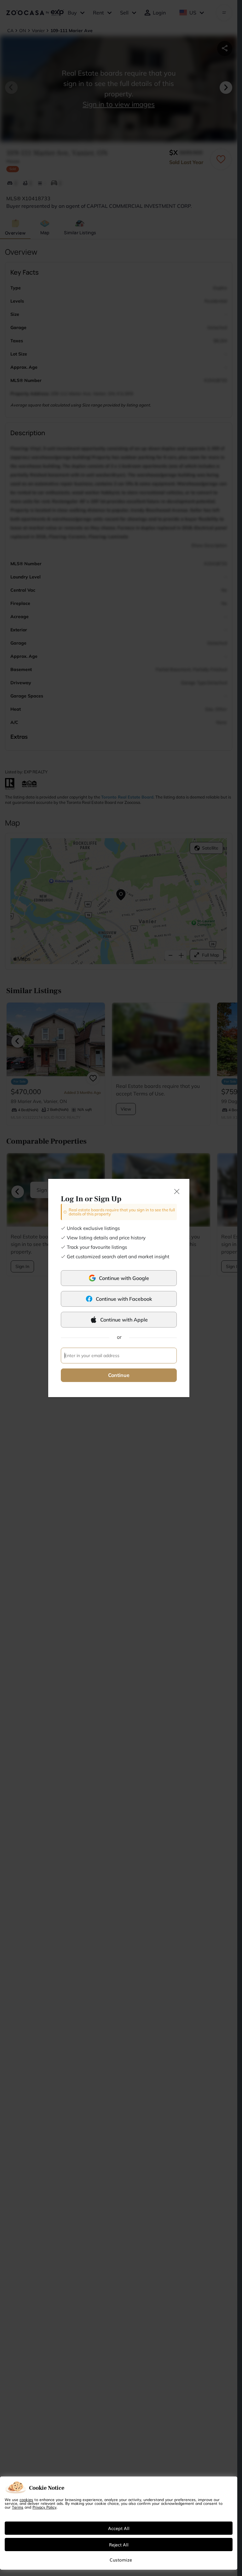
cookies (26, 2499)
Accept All (119, 2528)
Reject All (119, 2545)
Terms (18, 2507)
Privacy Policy (44, 2507)
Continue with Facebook (124, 1299)
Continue (119, 1375)
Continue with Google (124, 1278)
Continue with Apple (124, 1320)
